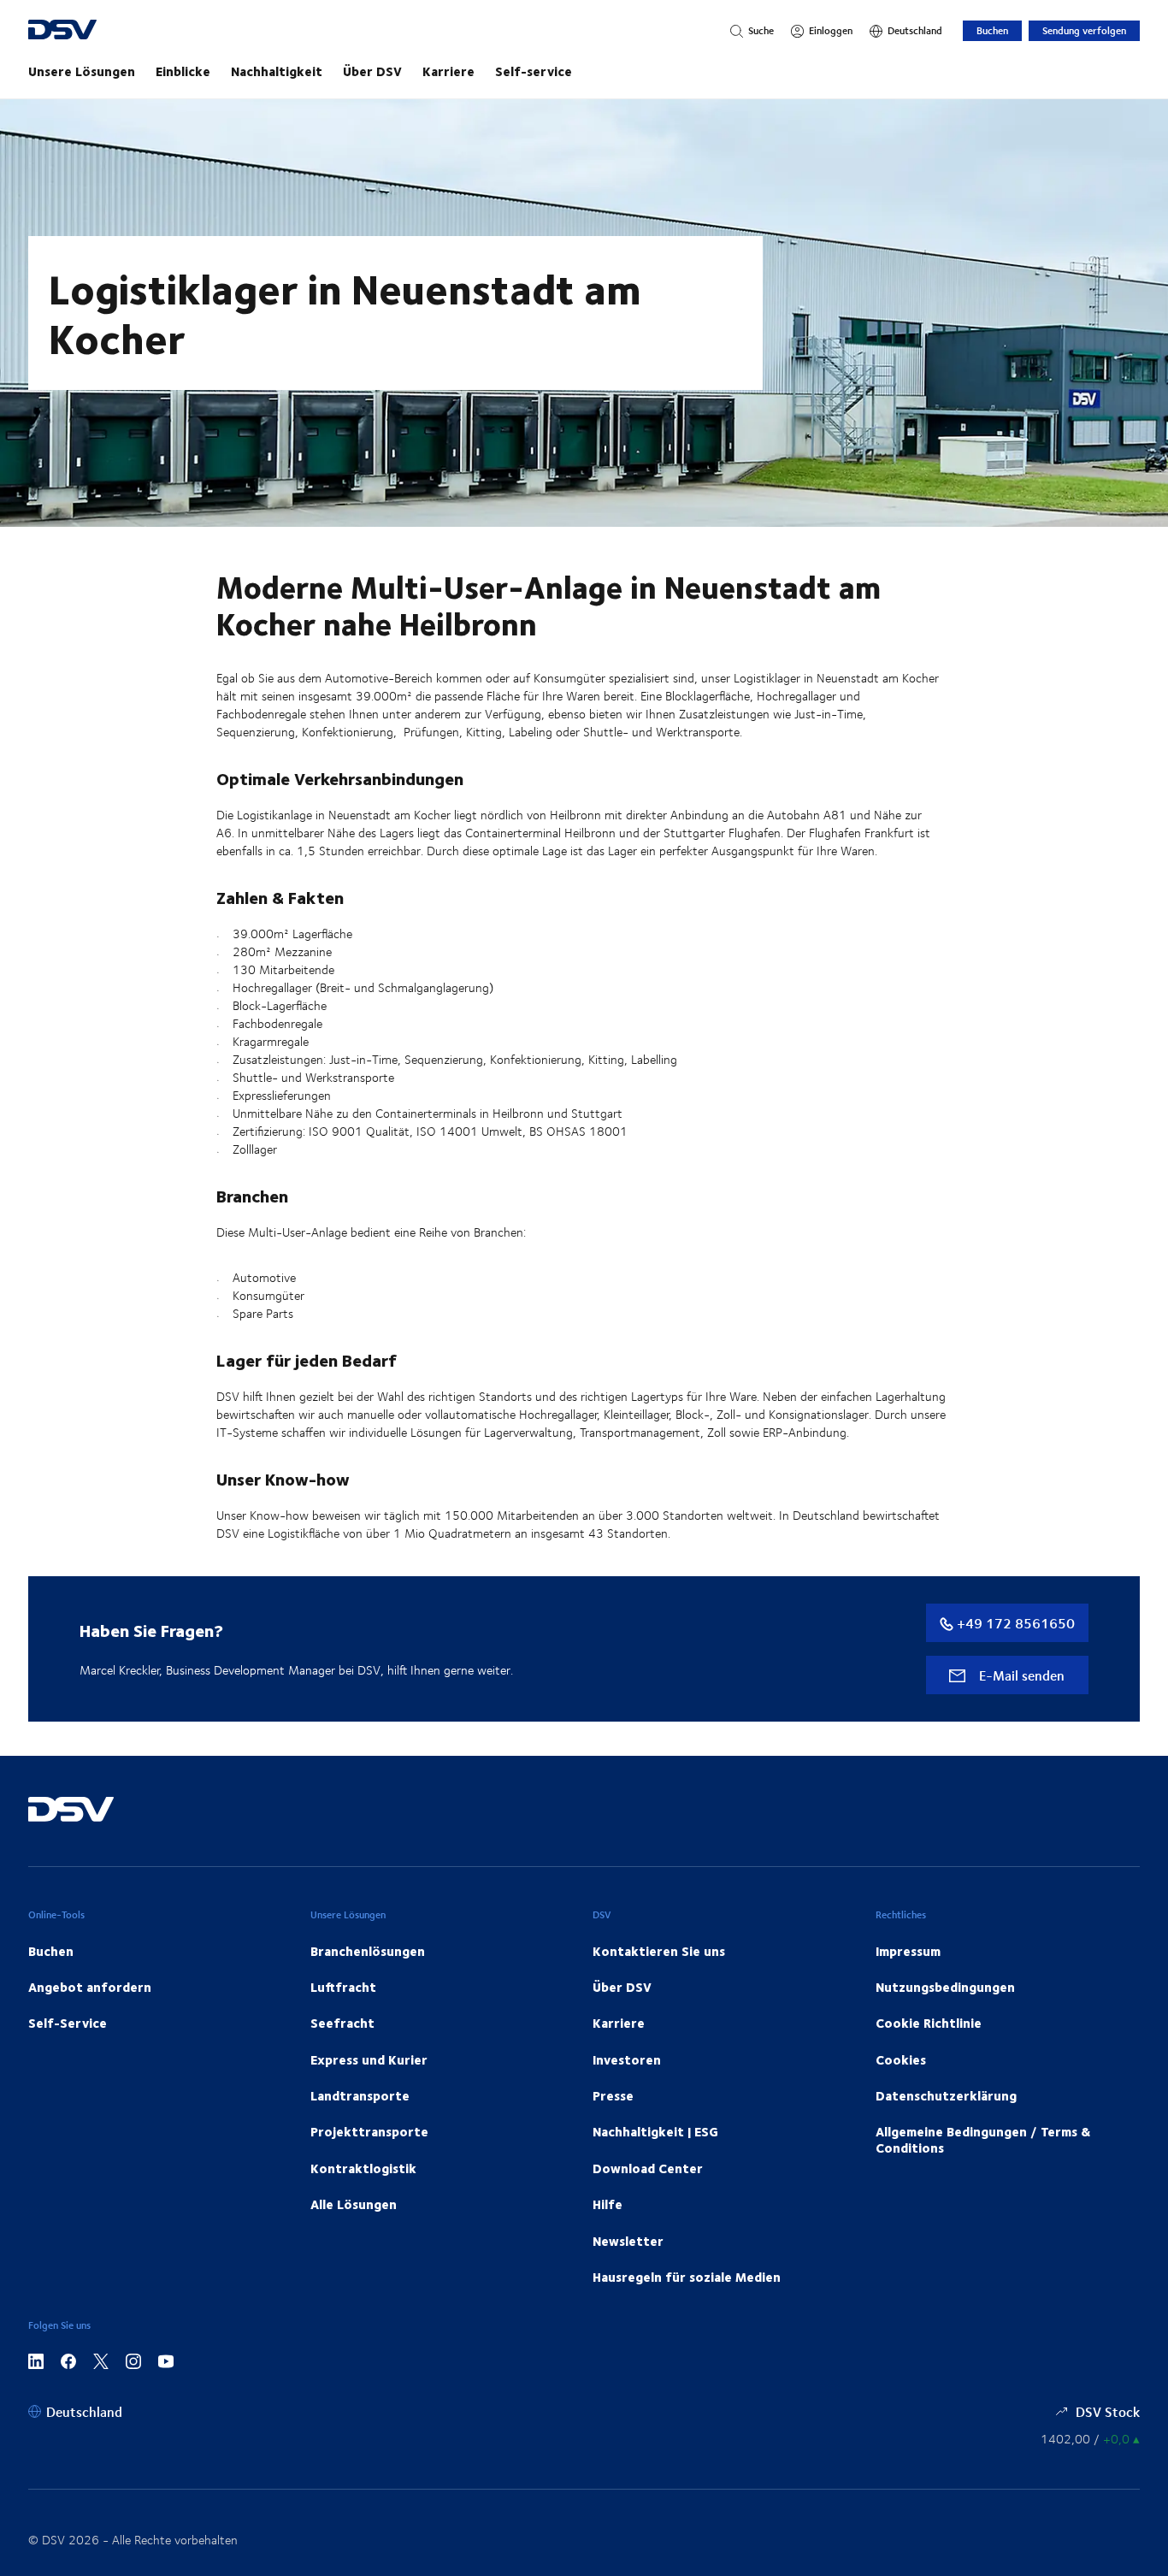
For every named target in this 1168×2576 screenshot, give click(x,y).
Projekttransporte (369, 2131)
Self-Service (68, 2023)
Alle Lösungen (354, 2204)
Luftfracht (343, 1987)
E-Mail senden (1020, 1675)
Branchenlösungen (368, 1951)
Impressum (908, 1951)
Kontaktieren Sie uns (659, 1951)
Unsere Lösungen (82, 71)
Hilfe (608, 2204)
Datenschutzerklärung (946, 2095)
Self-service (534, 71)
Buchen (992, 30)
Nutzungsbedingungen (945, 1987)
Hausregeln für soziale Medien (687, 2277)
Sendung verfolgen (1084, 30)
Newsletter (628, 2241)
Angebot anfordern (90, 1987)
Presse (613, 2095)
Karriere (448, 71)
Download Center (648, 2168)
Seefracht (342, 2023)
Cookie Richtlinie (929, 2023)
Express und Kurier (369, 2059)
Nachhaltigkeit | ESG (655, 2131)
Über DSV (372, 71)
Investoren (627, 2059)
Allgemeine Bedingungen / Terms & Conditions (983, 2139)
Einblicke (183, 71)
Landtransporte (360, 2095)
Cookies (901, 2059)
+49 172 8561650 (1014, 1623)
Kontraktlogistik (363, 2168)
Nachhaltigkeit (277, 71)
